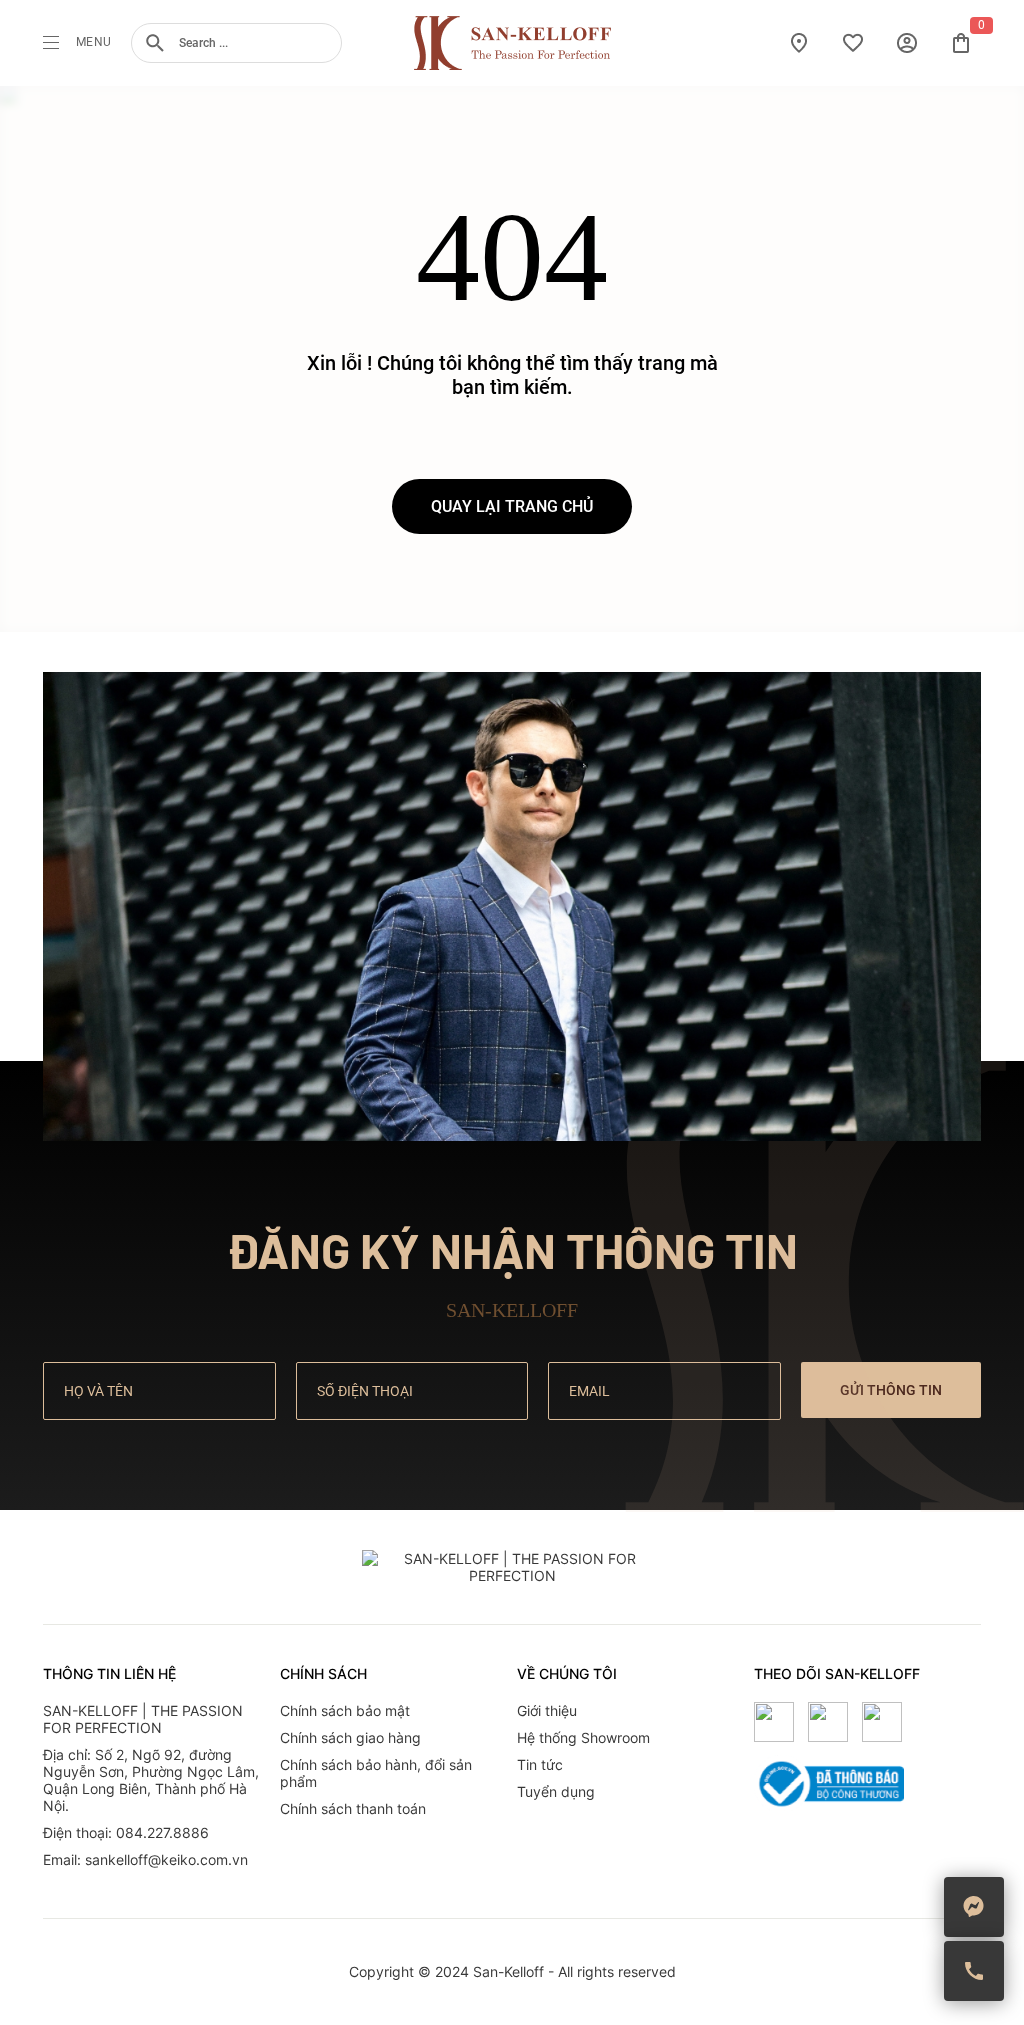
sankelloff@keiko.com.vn (166, 1859)
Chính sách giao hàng (350, 1737)
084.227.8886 (162, 1832)
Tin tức (540, 1764)
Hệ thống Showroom (583, 1737)
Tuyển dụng (556, 1791)
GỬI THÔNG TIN (891, 1390)
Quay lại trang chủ (512, 506)
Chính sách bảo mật (345, 1710)
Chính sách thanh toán (353, 1808)
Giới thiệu (547, 1710)
